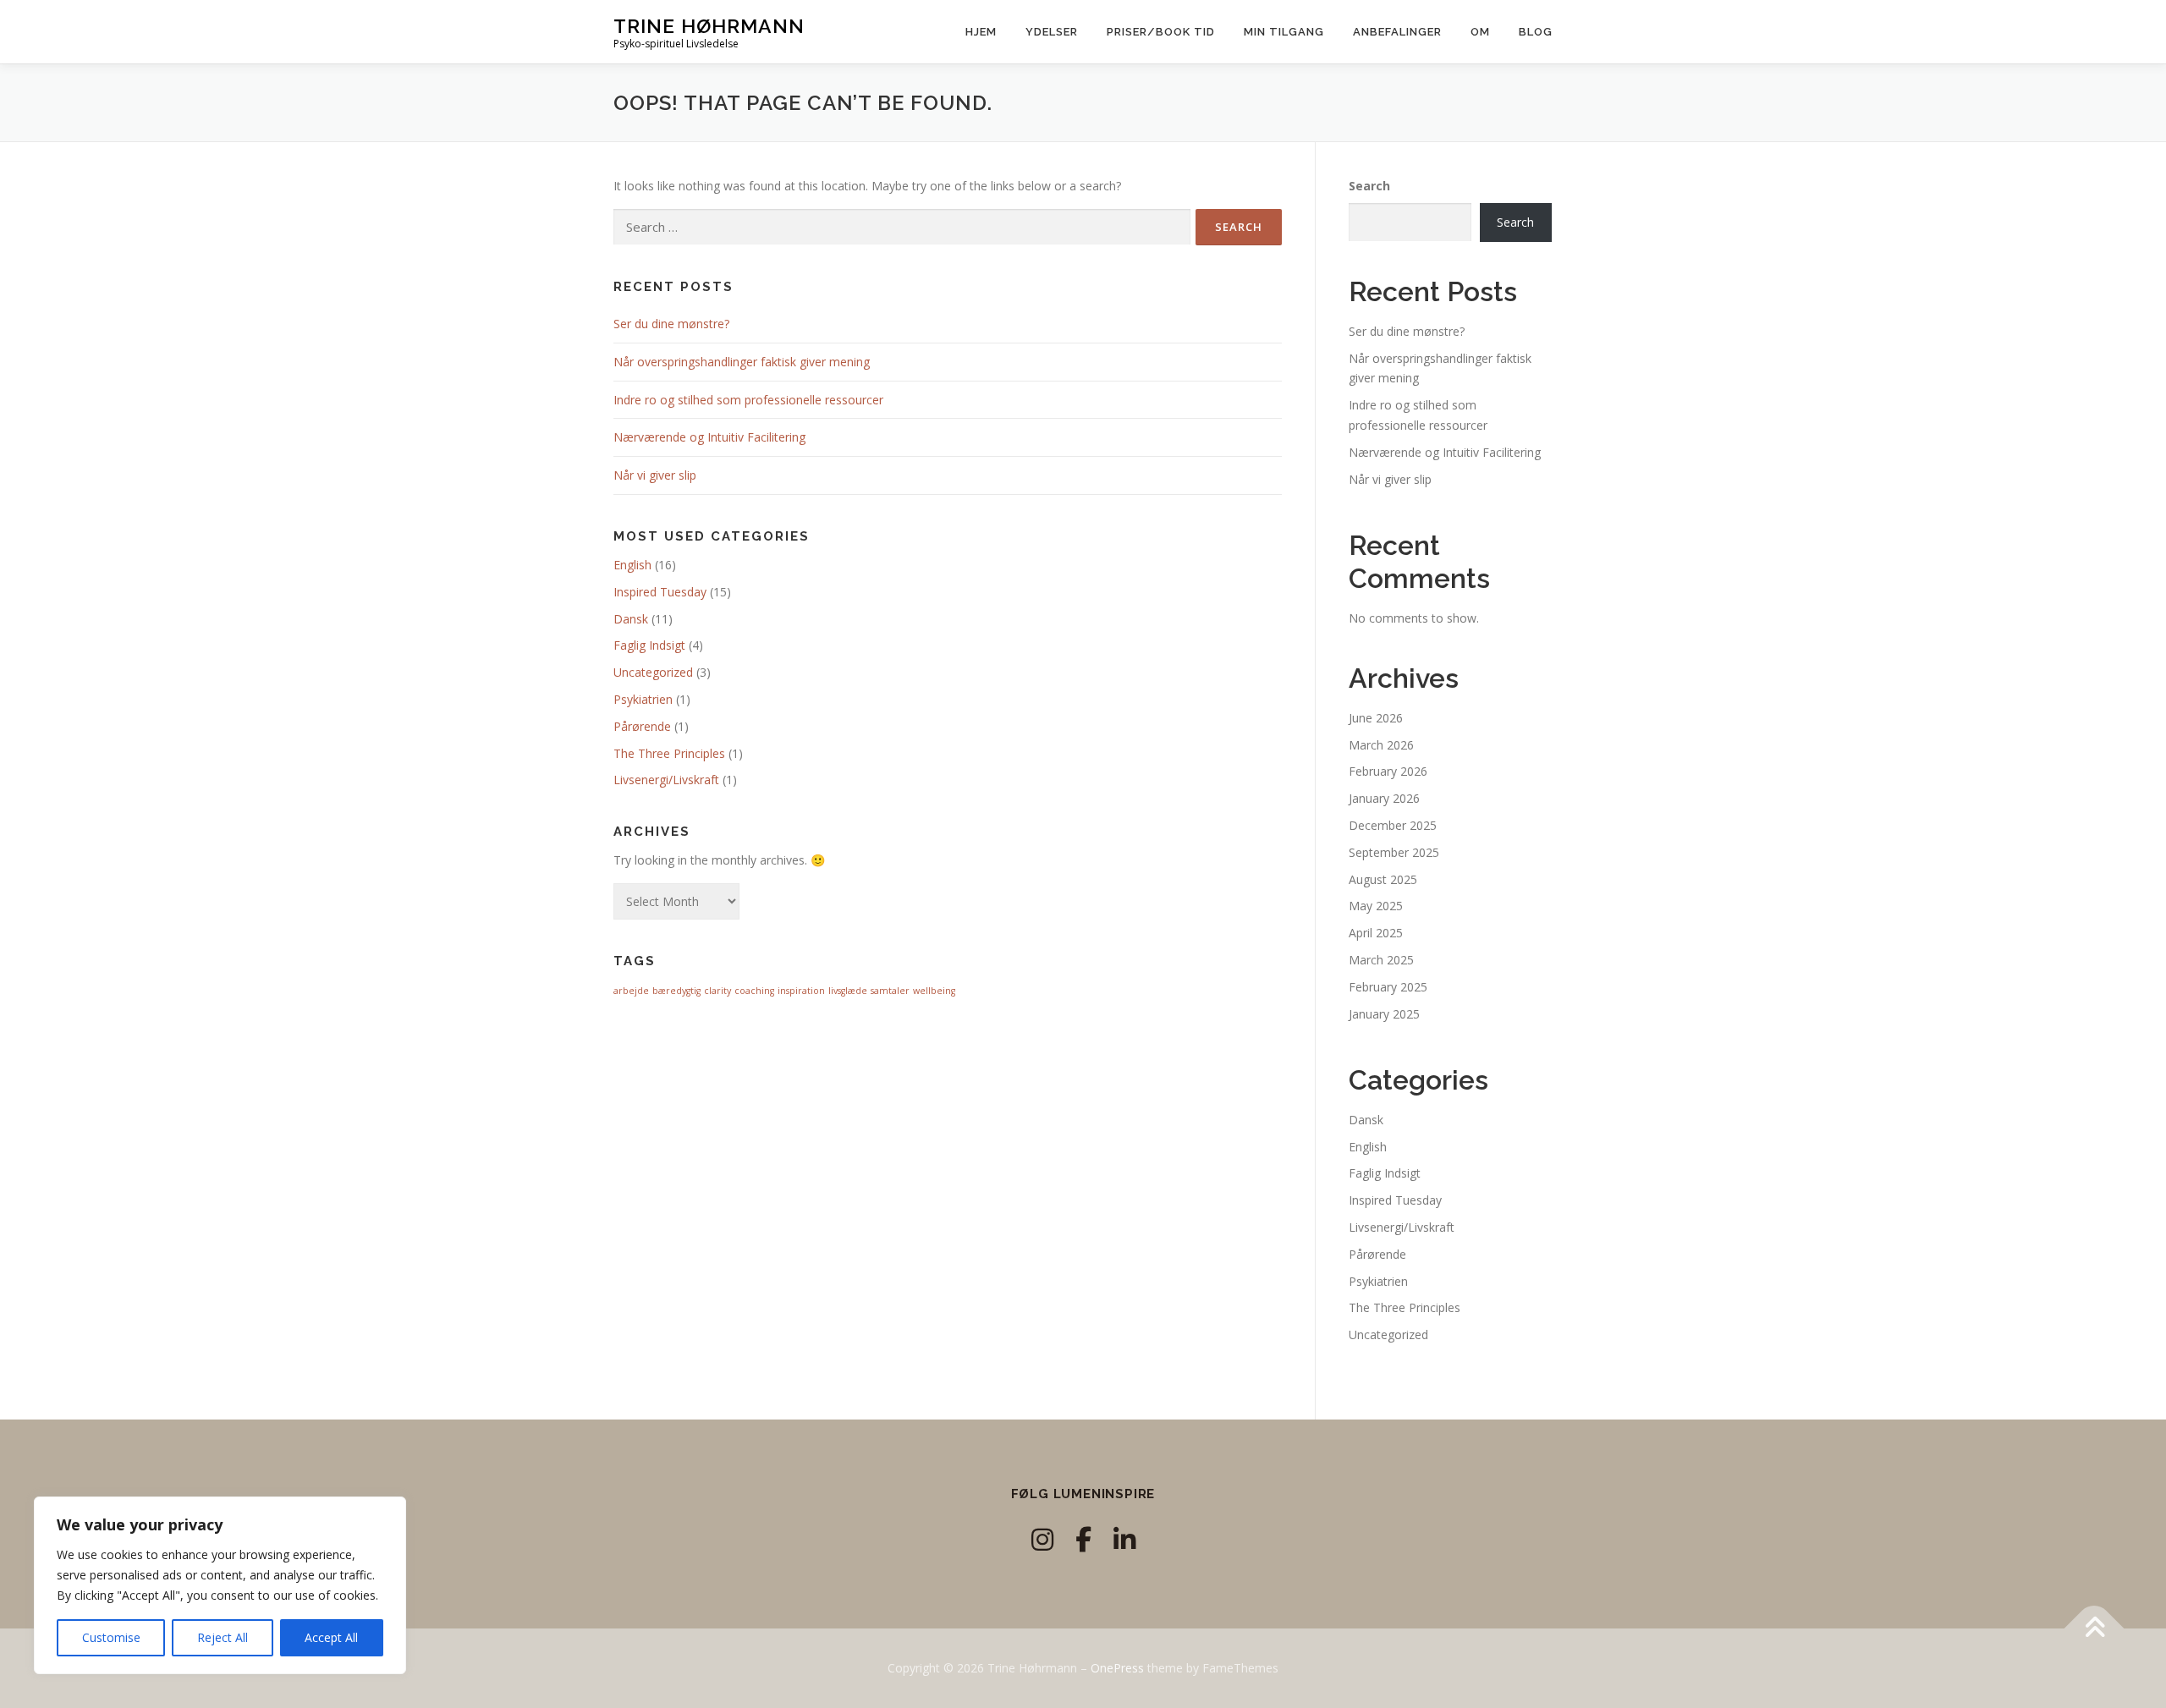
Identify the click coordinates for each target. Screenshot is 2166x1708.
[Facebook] (1083, 1539)
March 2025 (1381, 960)
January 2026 (1384, 798)
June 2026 (1376, 718)
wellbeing (934, 991)
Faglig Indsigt (649, 645)
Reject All (223, 1637)
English (632, 565)
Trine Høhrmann (709, 26)
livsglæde (848, 991)
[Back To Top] (2095, 1629)
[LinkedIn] (1124, 1539)
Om (1480, 32)
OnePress (1117, 1668)
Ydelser (1052, 32)
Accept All (331, 1637)
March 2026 (1381, 745)
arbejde (631, 991)
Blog (1536, 32)
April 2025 (1376, 933)
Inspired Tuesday (660, 592)
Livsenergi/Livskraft (666, 780)
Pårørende (642, 726)
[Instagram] (1042, 1539)
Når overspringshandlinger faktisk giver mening (742, 362)
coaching (754, 991)
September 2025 (1394, 852)
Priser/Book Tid (1161, 32)
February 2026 (1388, 771)
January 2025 (1384, 1014)
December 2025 (1393, 825)
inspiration (801, 991)
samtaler (890, 991)
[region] (220, 1585)
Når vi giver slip (655, 475)
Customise (111, 1637)
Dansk (631, 619)
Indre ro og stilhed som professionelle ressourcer (748, 400)
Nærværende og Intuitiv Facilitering (709, 437)
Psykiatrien (643, 699)
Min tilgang (1284, 32)
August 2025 (1383, 879)
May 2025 (1376, 906)
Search (1369, 186)
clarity (717, 991)
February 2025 (1388, 987)
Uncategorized (653, 672)
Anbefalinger (1397, 32)
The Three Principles (669, 753)
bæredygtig (676, 991)
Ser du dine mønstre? (671, 324)
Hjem (981, 32)
